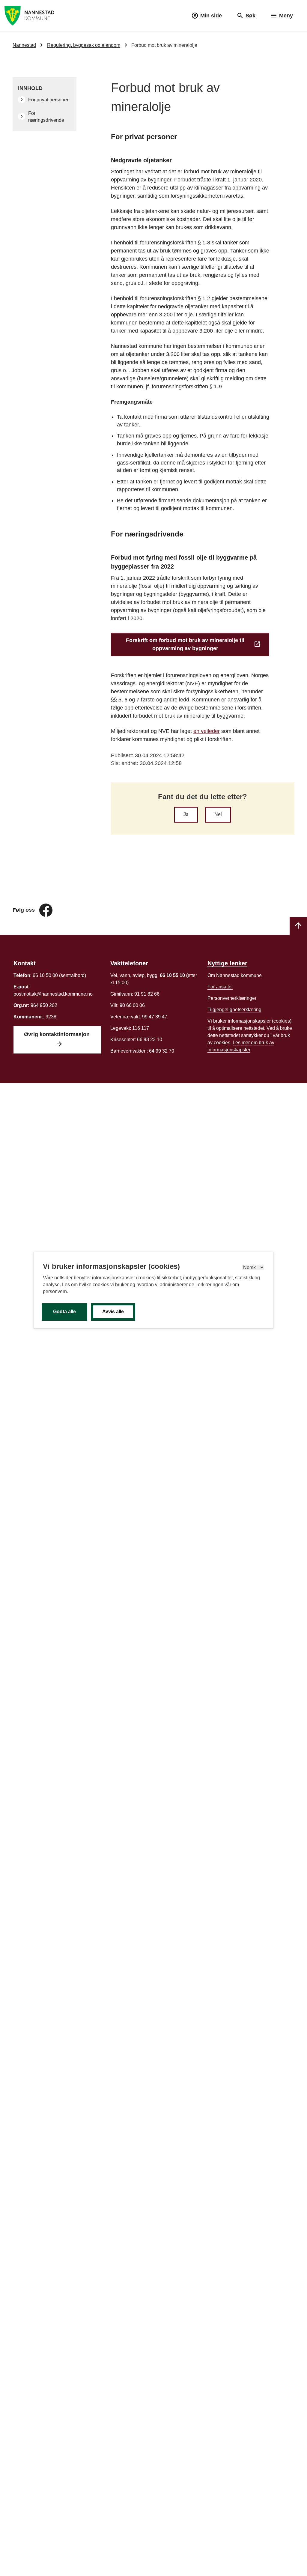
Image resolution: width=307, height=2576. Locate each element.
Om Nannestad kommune (235, 975)
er (232, 998)
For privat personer (49, 100)
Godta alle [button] (64, 1312)
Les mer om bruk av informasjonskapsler (241, 1046)
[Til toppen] (298, 926)
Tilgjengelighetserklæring (234, 1010)
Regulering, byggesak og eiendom (84, 45)
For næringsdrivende (47, 117)
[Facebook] (46, 910)
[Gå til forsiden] (30, 15)
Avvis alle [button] (113, 1312)
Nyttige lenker (227, 963)
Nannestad (24, 45)
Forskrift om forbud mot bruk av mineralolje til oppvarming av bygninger (185, 644)
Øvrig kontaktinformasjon (58, 1034)
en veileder (207, 731)
